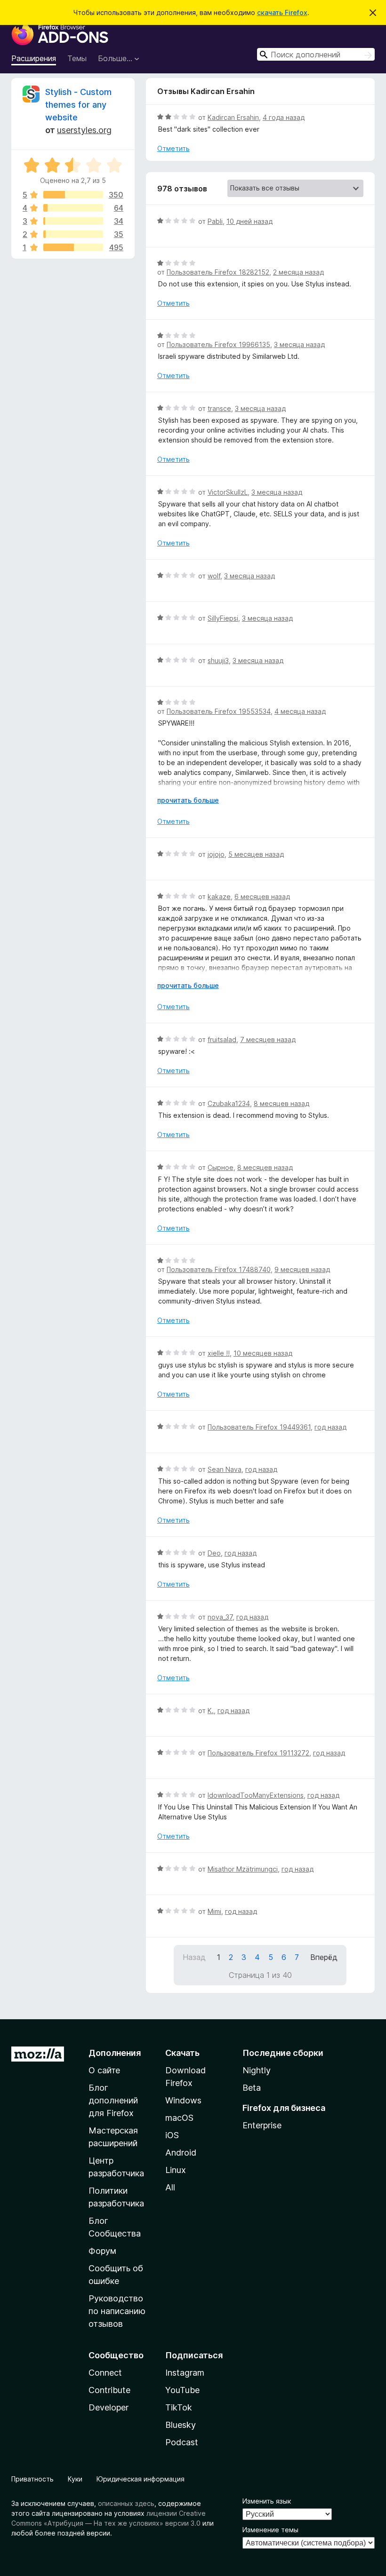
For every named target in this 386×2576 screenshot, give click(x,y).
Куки (75, 2479)
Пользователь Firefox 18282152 (218, 272)
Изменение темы (270, 2530)
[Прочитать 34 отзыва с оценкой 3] (73, 221)
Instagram (185, 2373)
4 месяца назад (300, 711)
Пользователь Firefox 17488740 (219, 1269)
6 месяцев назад (262, 897)
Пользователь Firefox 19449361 (259, 1427)
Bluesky (181, 2425)
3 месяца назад (299, 344)
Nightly (257, 2070)
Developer (109, 2407)
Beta (252, 2088)
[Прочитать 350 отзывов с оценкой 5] (73, 195)
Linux (176, 2170)
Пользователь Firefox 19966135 (218, 344)
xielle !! (219, 1353)
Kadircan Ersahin (233, 117)
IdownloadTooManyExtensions (256, 1795)
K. (211, 1711)
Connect (105, 2373)
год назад (330, 1427)
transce (219, 408)
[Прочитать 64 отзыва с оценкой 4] (73, 208)
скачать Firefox (282, 12)
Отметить (173, 148)
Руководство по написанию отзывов (117, 2311)
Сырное (221, 1167)
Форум (102, 2251)
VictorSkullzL (228, 492)
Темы (77, 58)
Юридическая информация (141, 2479)
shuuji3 (218, 660)
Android (181, 2153)
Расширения (34, 58)
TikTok (179, 2407)
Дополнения (115, 2053)
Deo (214, 1553)
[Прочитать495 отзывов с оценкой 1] (73, 247)
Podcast (182, 2442)
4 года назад (284, 117)
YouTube (182, 2390)
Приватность (32, 2479)
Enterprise (262, 2125)
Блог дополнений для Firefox (113, 2100)
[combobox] (316, 54)
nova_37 (220, 1617)
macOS (179, 2118)
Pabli (215, 221)
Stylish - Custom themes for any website (78, 105)
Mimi (214, 1911)
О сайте (104, 2070)
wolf (214, 576)
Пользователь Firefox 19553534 (219, 711)
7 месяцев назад (268, 1039)
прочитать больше (188, 800)
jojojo (216, 854)
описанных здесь (126, 2503)
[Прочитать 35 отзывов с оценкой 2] (73, 234)
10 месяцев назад (263, 1353)
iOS (172, 2135)
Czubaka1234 (229, 1103)
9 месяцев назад (302, 1269)
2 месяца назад (298, 272)
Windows (183, 2100)
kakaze (219, 897)
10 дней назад (249, 221)
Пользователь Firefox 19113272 (258, 1753)
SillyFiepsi (223, 618)
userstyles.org (84, 130)
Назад (194, 1957)
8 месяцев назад (281, 1103)
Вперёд (324, 1957)
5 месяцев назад (256, 854)
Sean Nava (225, 1469)
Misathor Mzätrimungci (243, 1869)
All (170, 2187)
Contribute (109, 2390)
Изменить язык (267, 2501)
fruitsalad (222, 1039)
